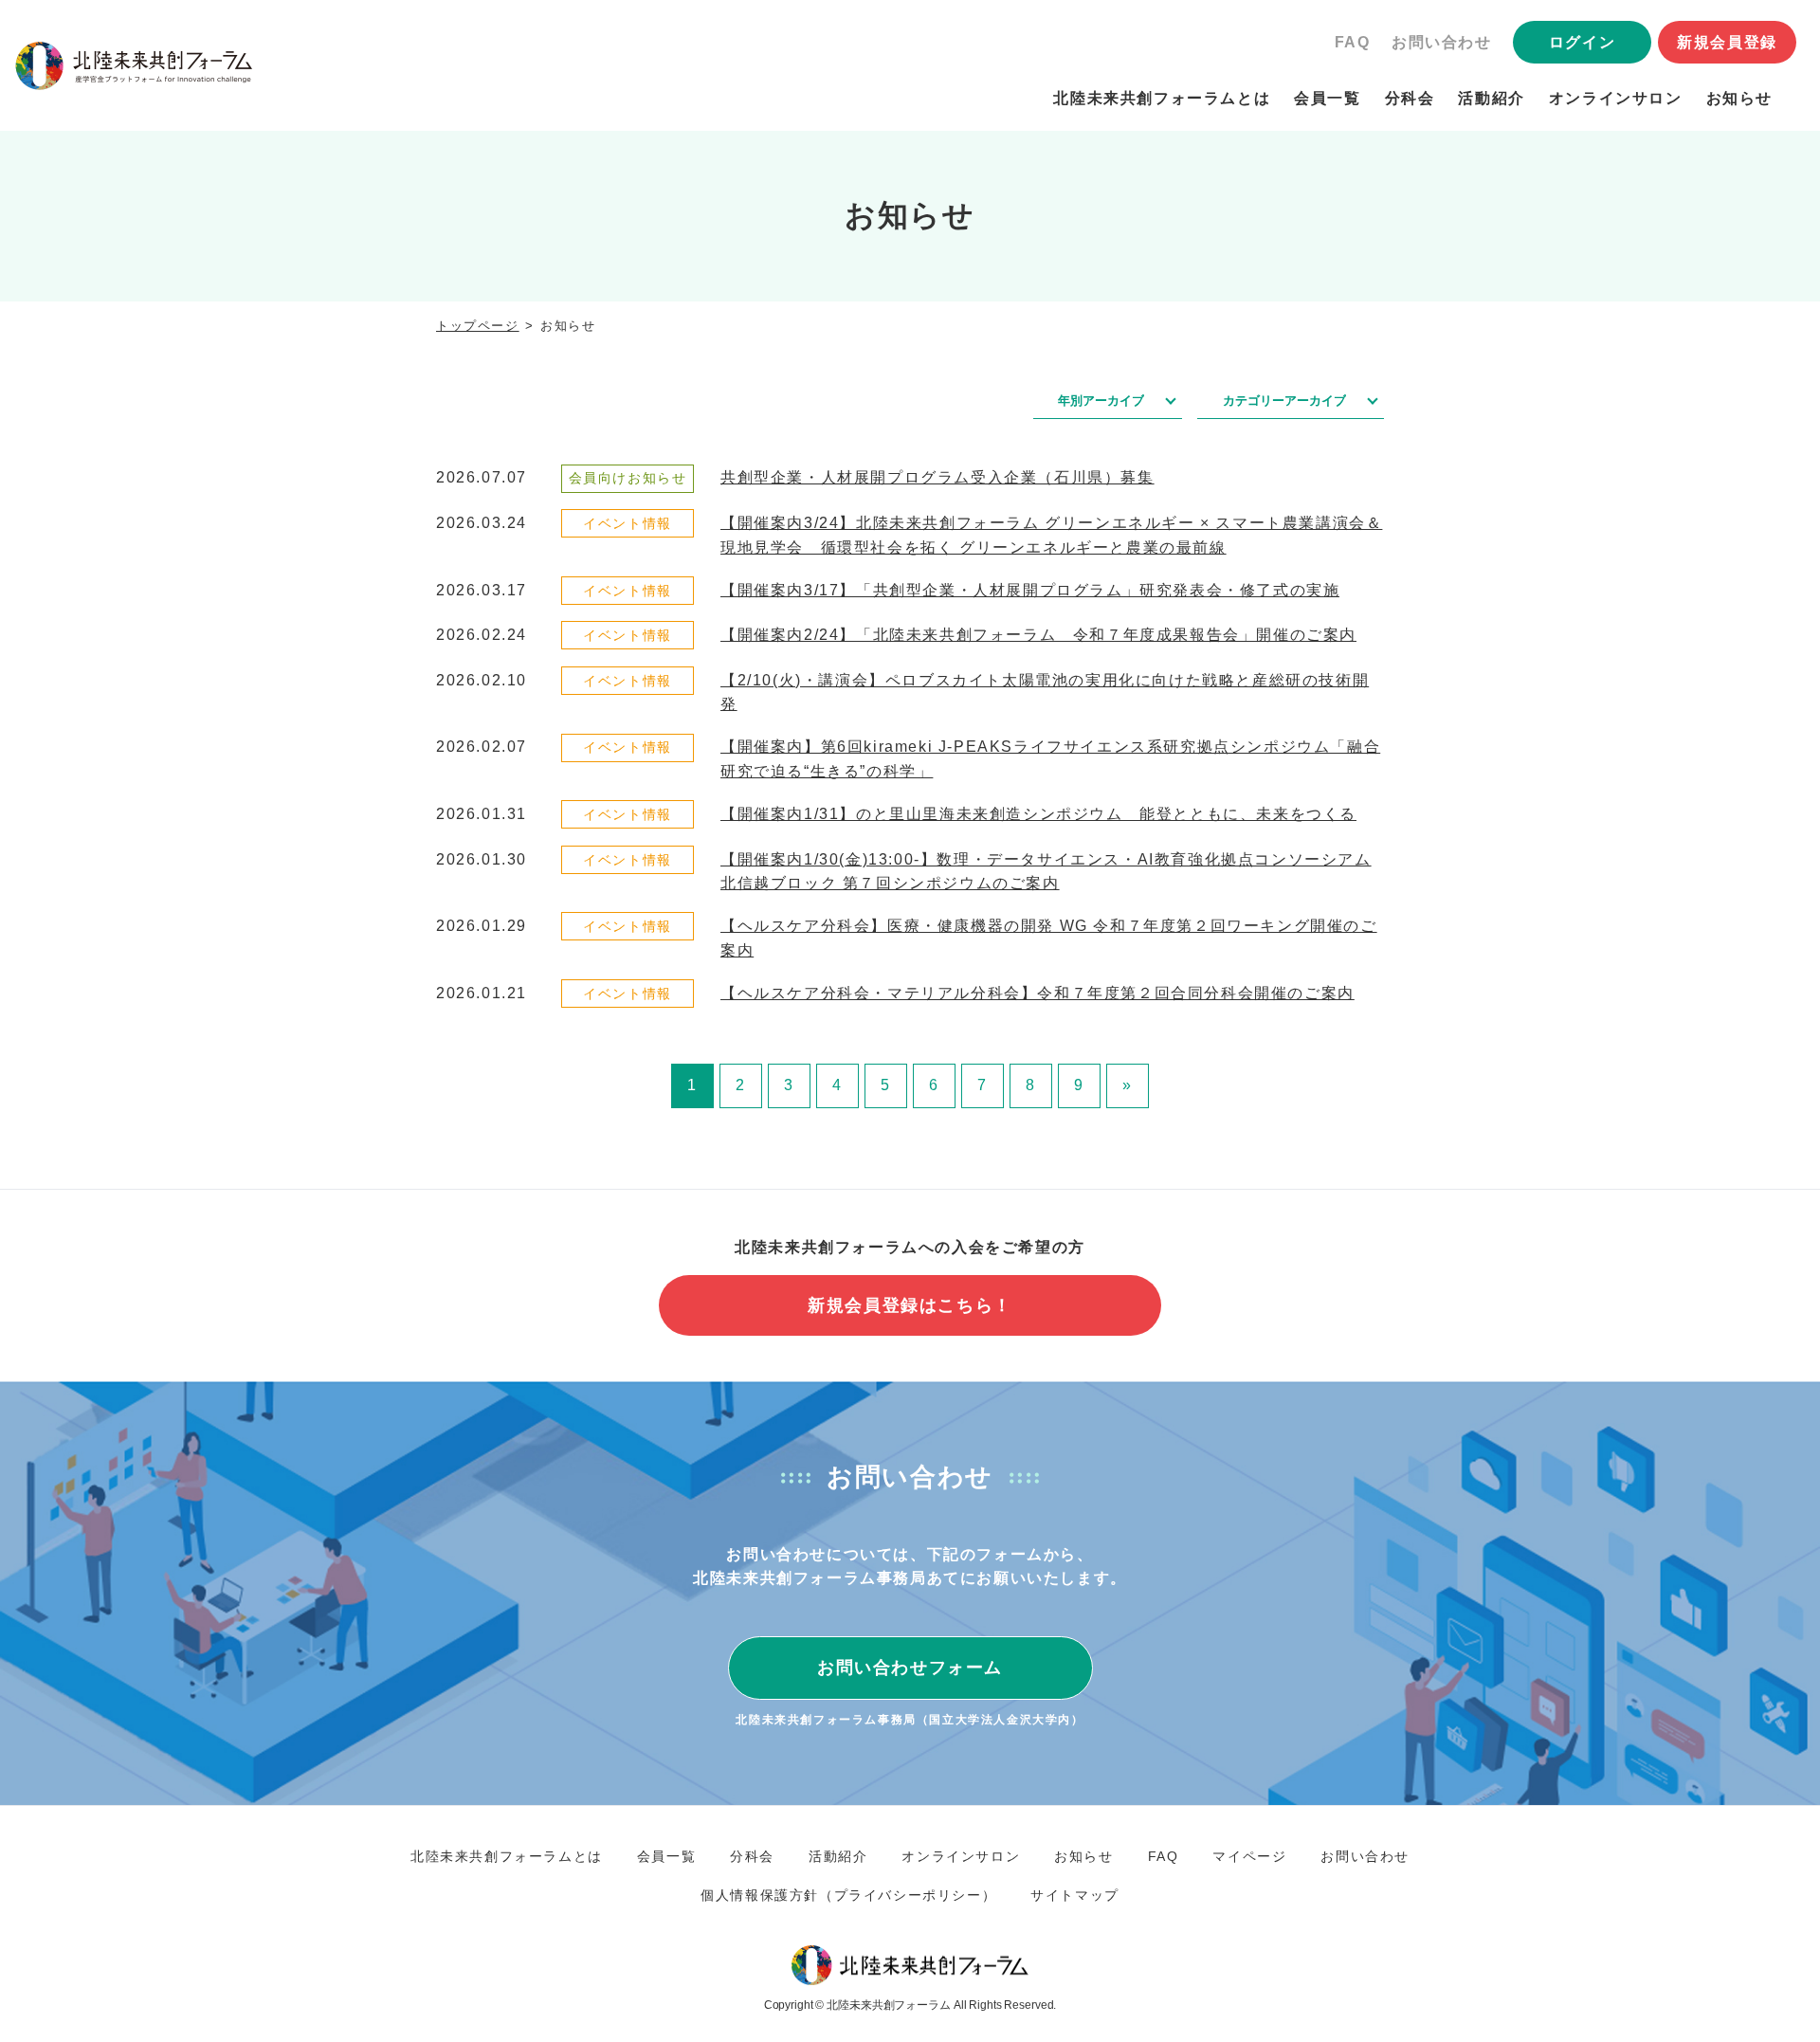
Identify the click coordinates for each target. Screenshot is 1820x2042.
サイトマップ (1075, 1895)
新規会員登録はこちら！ (910, 1305)
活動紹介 (1491, 98)
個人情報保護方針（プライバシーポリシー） (848, 1895)
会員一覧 (1327, 98)
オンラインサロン (1616, 98)
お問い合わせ (1442, 42)
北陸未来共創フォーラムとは (1162, 98)
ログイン (1582, 42)
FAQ (1353, 42)
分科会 (1410, 98)
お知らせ (1739, 98)
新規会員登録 (1727, 42)
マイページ (1249, 1856)
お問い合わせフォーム (910, 1668)
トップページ (478, 326)
